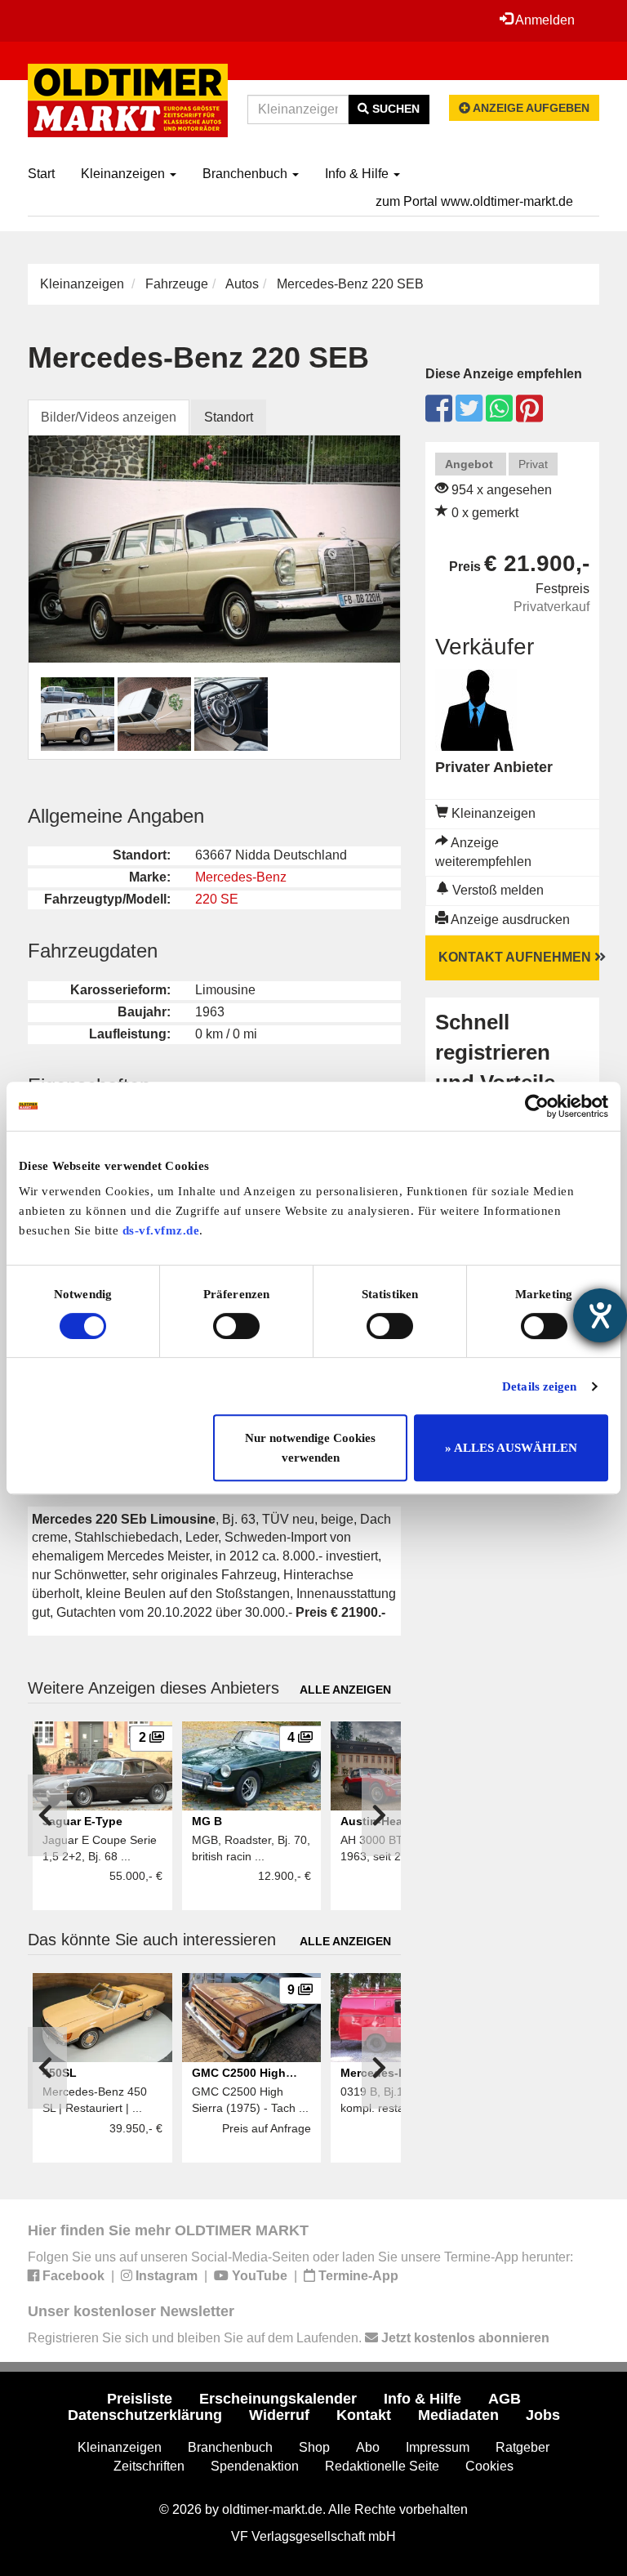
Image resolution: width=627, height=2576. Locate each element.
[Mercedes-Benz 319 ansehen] (400, 2018)
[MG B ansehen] (251, 1766)
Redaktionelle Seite (382, 2466)
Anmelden (544, 20)
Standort (229, 417)
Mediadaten (458, 2415)
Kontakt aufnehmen (516, 957)
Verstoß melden (496, 890)
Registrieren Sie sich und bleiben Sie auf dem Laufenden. (289, 2338)
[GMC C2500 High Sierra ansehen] (251, 2018)
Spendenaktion (255, 2466)
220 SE (217, 899)
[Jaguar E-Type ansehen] (102, 1766)
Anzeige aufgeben (530, 108)
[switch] (236, 1326)
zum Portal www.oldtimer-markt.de (474, 201)
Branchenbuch (247, 174)
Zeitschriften (149, 2466)
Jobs (543, 2415)
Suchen (394, 109)
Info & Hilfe (358, 174)
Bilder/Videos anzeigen (109, 417)
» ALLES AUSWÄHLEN (511, 1448)
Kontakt (364, 2415)
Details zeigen (539, 1386)
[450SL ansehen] (102, 2018)
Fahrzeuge (177, 284)
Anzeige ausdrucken (509, 920)
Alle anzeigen (345, 1690)
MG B (207, 1821)
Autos (242, 284)
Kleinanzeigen (125, 174)
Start (41, 174)
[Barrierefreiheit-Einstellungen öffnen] (600, 1315)
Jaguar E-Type (82, 1821)
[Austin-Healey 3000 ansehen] (400, 1766)
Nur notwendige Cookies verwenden (310, 1448)
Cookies (489, 2466)
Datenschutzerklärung (145, 2415)
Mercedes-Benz (241, 877)
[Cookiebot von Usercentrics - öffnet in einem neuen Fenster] (537, 1106)
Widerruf (279, 2415)
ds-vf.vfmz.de (161, 1230)
